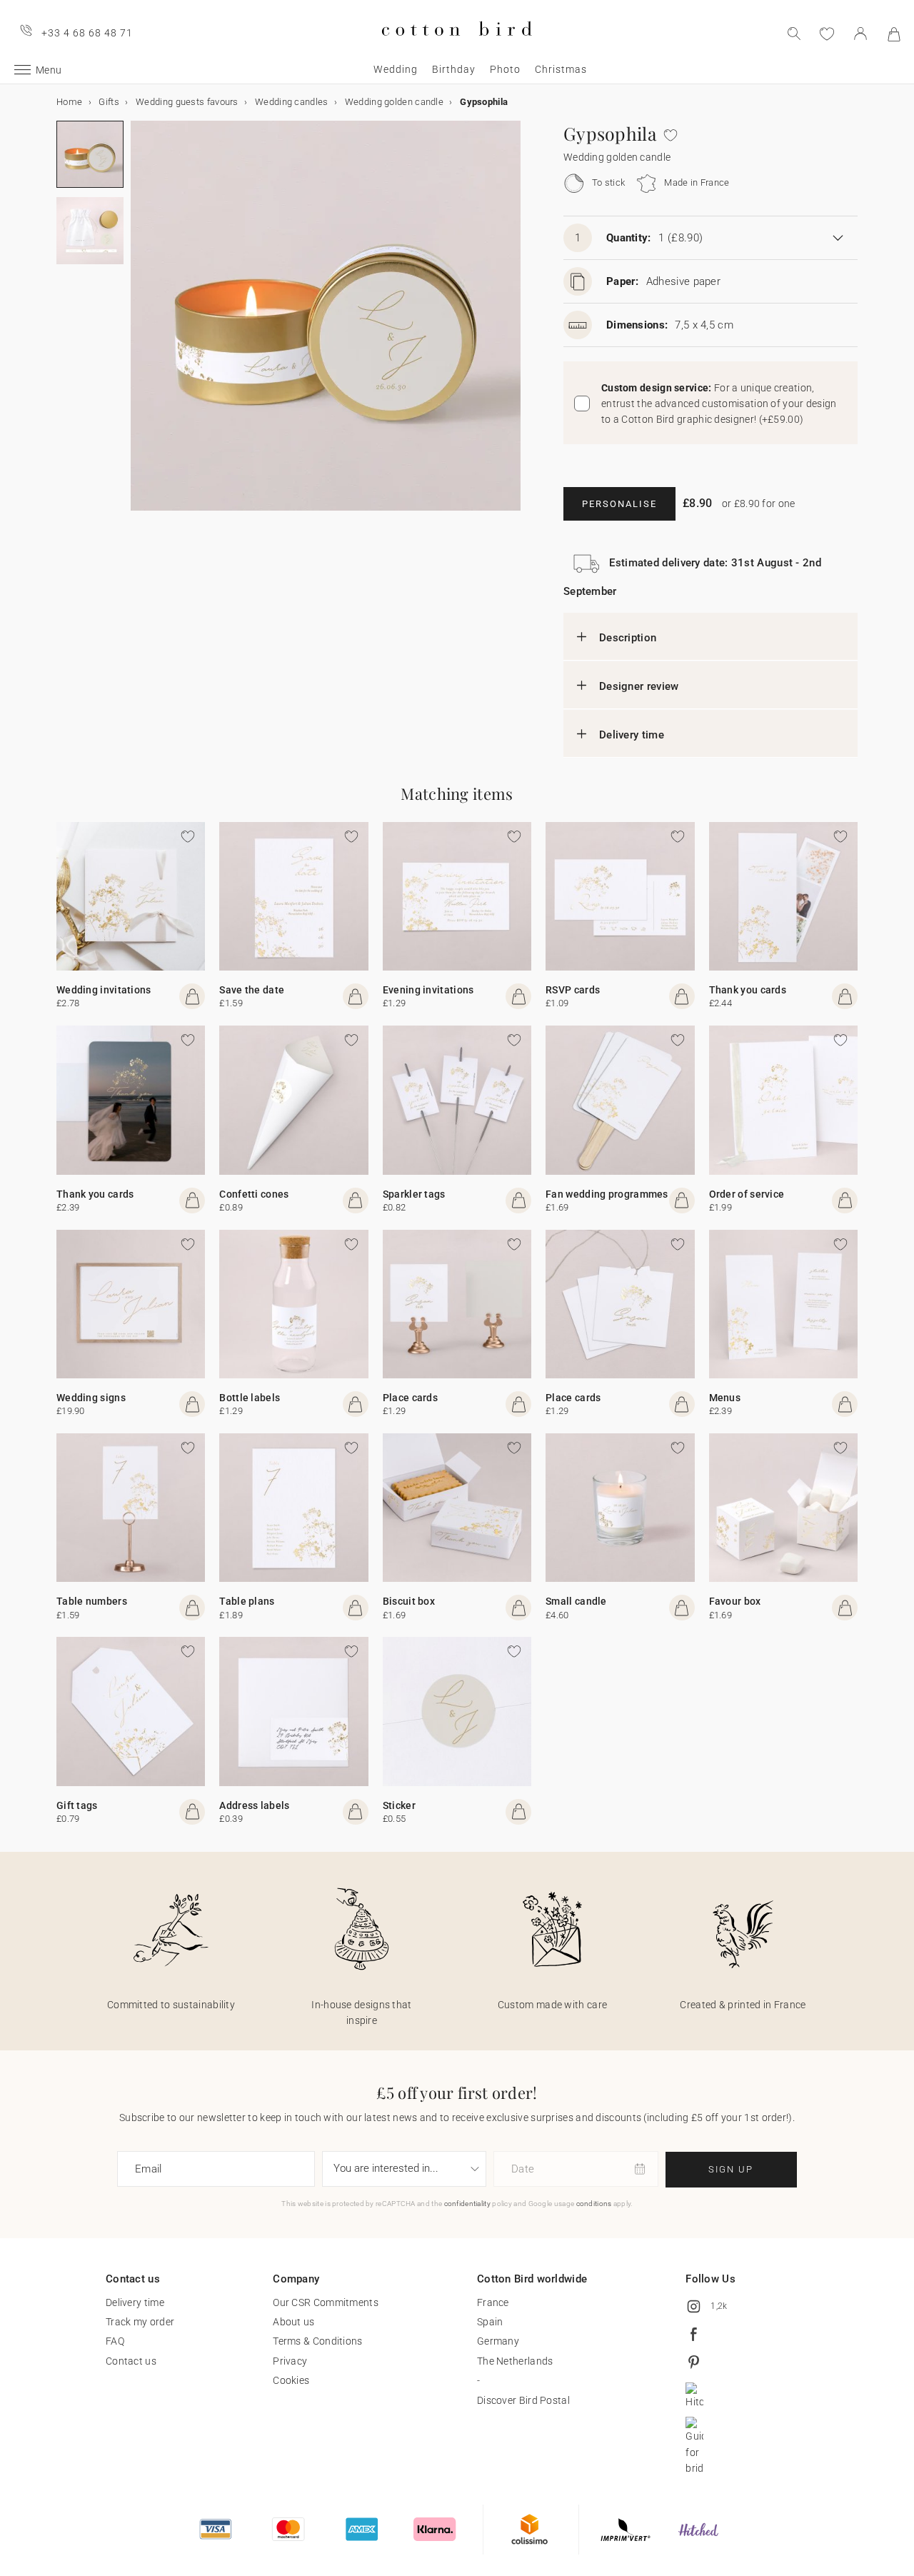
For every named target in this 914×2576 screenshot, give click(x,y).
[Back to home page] (457, 47)
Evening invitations (428, 990)
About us (293, 2322)
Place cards (410, 1398)
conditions (594, 2204)
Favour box (735, 1601)
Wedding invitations (104, 990)
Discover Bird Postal (523, 2400)
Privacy (290, 2361)
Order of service (747, 1194)
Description (628, 638)
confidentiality (468, 2204)
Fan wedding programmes (607, 1194)
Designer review (639, 686)
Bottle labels (250, 1398)
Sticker (399, 1805)
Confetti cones (254, 1194)
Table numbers (92, 1601)
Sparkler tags (414, 1194)
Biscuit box (409, 1601)
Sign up (731, 2169)
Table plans (247, 1601)
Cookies (291, 2380)
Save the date (252, 990)
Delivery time (632, 735)
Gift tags (77, 1805)
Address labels (254, 1805)
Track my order (140, 2322)
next (139, 324)
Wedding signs (91, 1398)
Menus (725, 1398)
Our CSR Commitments (326, 2302)
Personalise (619, 504)
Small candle (576, 1601)
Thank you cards (748, 990)
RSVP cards (573, 990)
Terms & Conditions (317, 2341)
